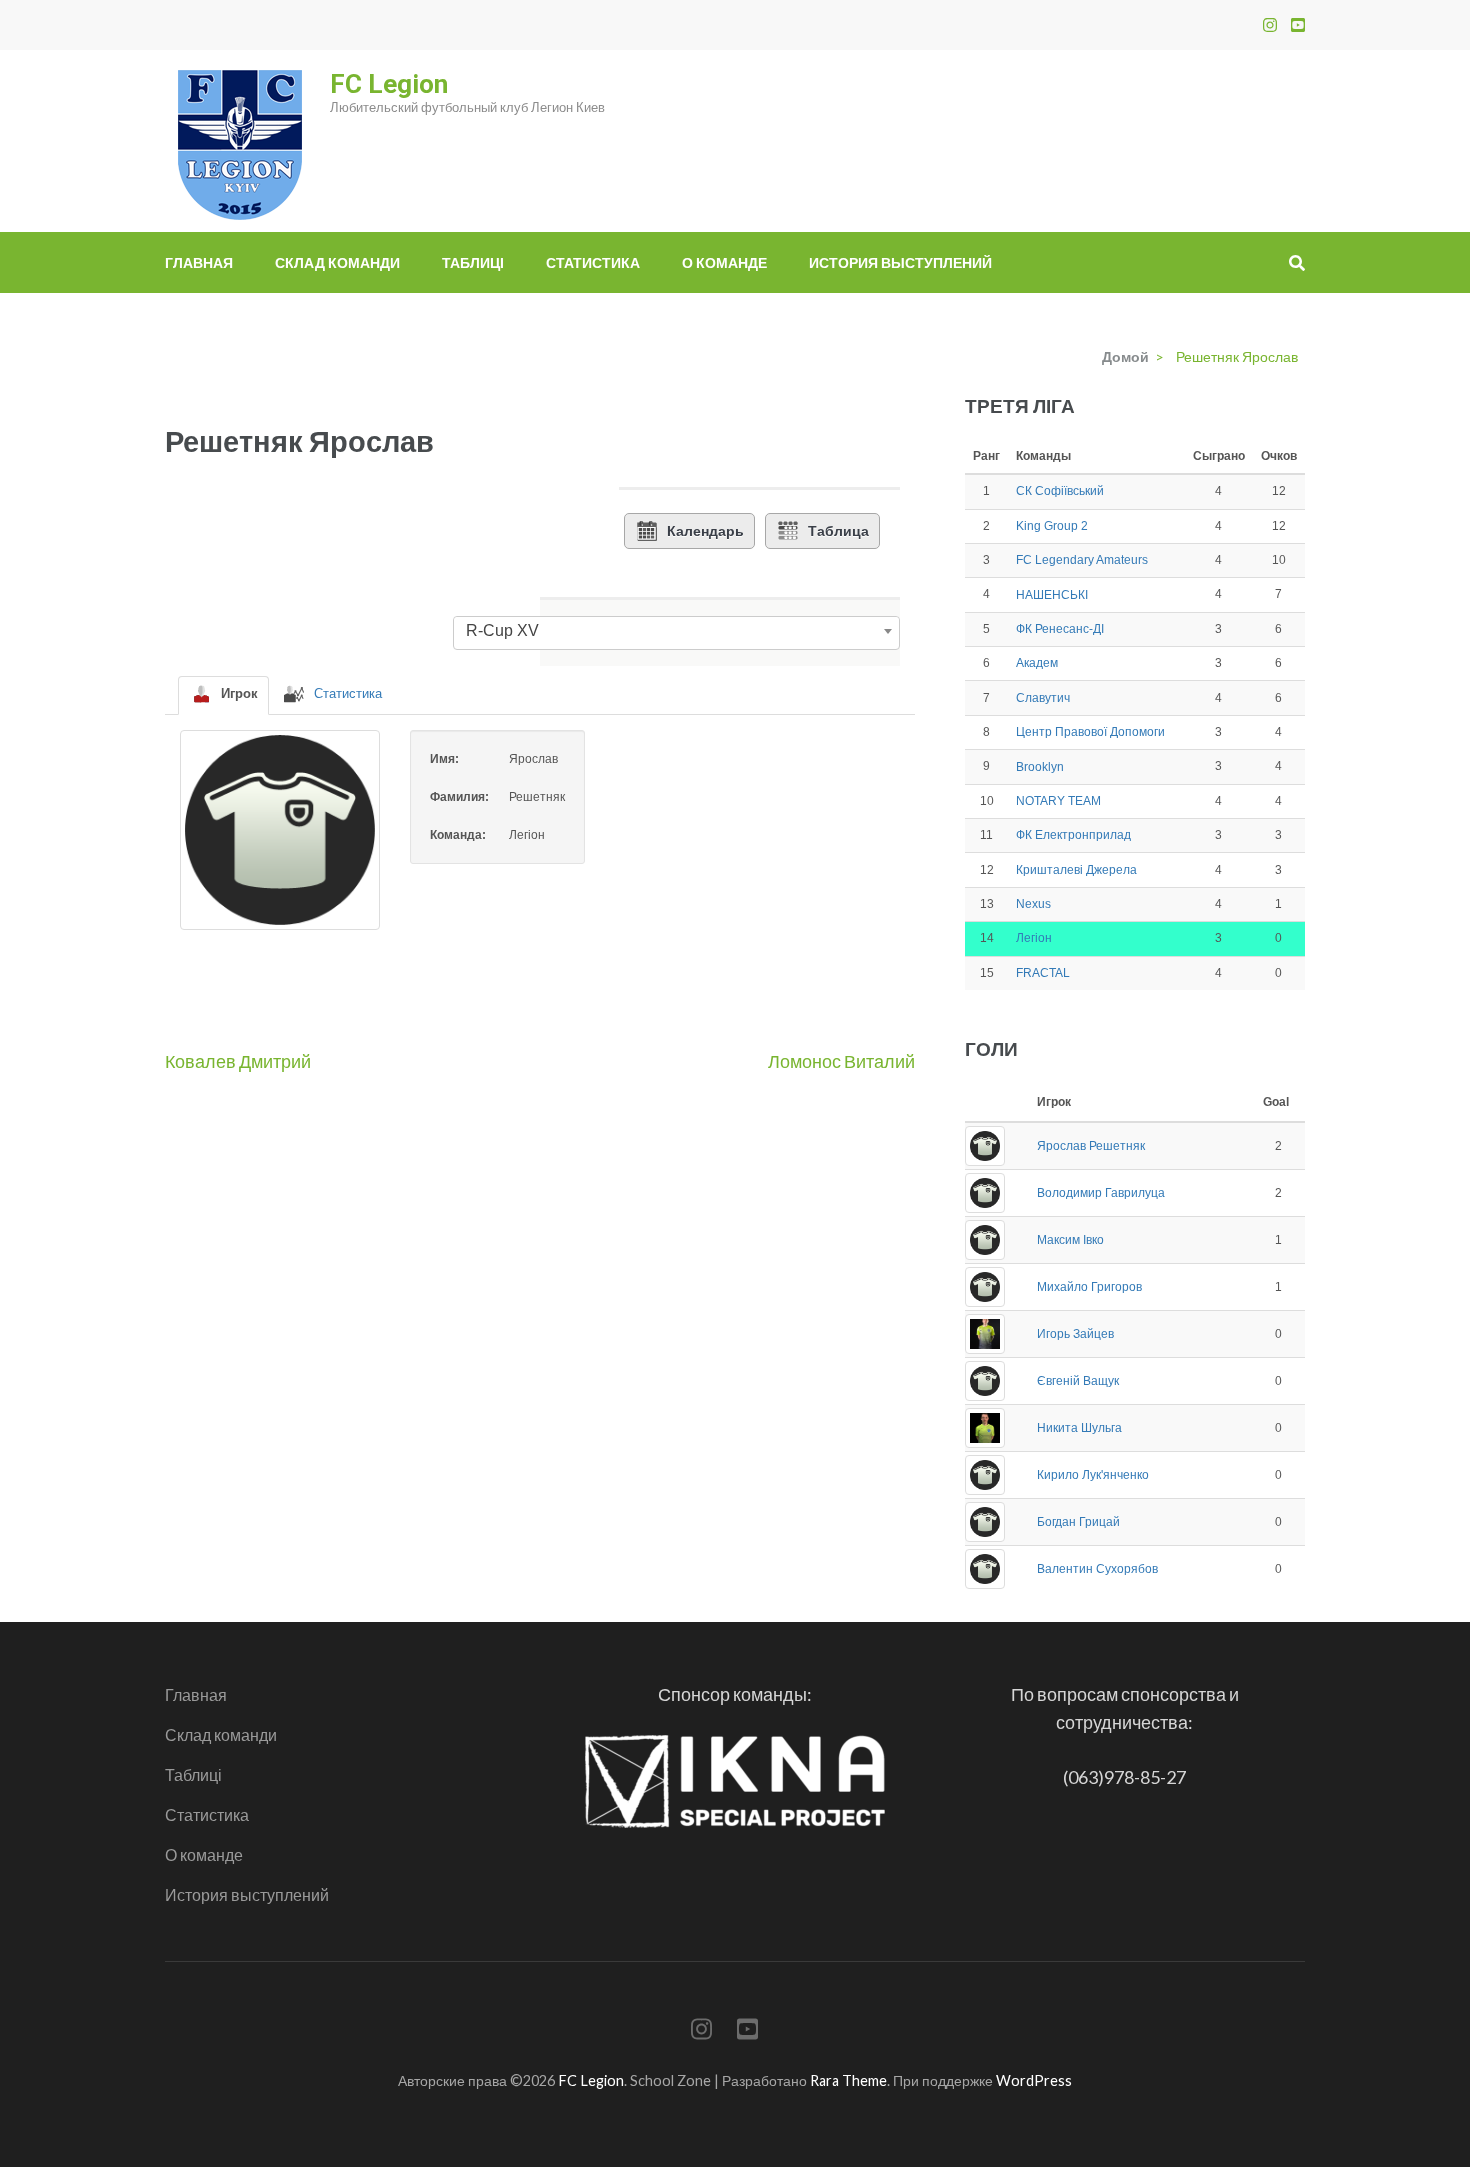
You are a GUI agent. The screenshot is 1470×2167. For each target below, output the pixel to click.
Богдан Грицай (1078, 1522)
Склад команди (337, 262)
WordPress (1034, 2080)
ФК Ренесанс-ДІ (1060, 629)
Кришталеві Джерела (1076, 870)
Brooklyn (1040, 767)
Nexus (1033, 904)
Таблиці (473, 262)
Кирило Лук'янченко (1093, 1475)
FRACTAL (1043, 973)
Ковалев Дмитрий (238, 1061)
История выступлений (900, 262)
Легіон (1034, 938)
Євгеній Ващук (1078, 1381)
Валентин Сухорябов (1097, 1569)
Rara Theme (848, 2080)
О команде (724, 262)
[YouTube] (1298, 24)
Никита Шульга (1079, 1428)
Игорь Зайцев (1075, 1334)
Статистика (593, 262)
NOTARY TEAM (1058, 801)
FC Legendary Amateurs (1082, 560)
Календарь (705, 531)
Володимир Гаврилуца (1101, 1193)
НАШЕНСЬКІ (1052, 595)
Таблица (838, 531)
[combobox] (676, 631)
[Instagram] (1270, 24)
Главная (199, 262)
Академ (1037, 663)
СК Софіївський (1060, 491)
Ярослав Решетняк (1091, 1146)
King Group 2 (1052, 526)
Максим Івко (1070, 1240)
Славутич (1043, 698)
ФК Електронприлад (1073, 835)
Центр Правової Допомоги (1090, 732)
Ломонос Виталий (841, 1061)
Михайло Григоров (1089, 1287)
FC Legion (389, 84)
